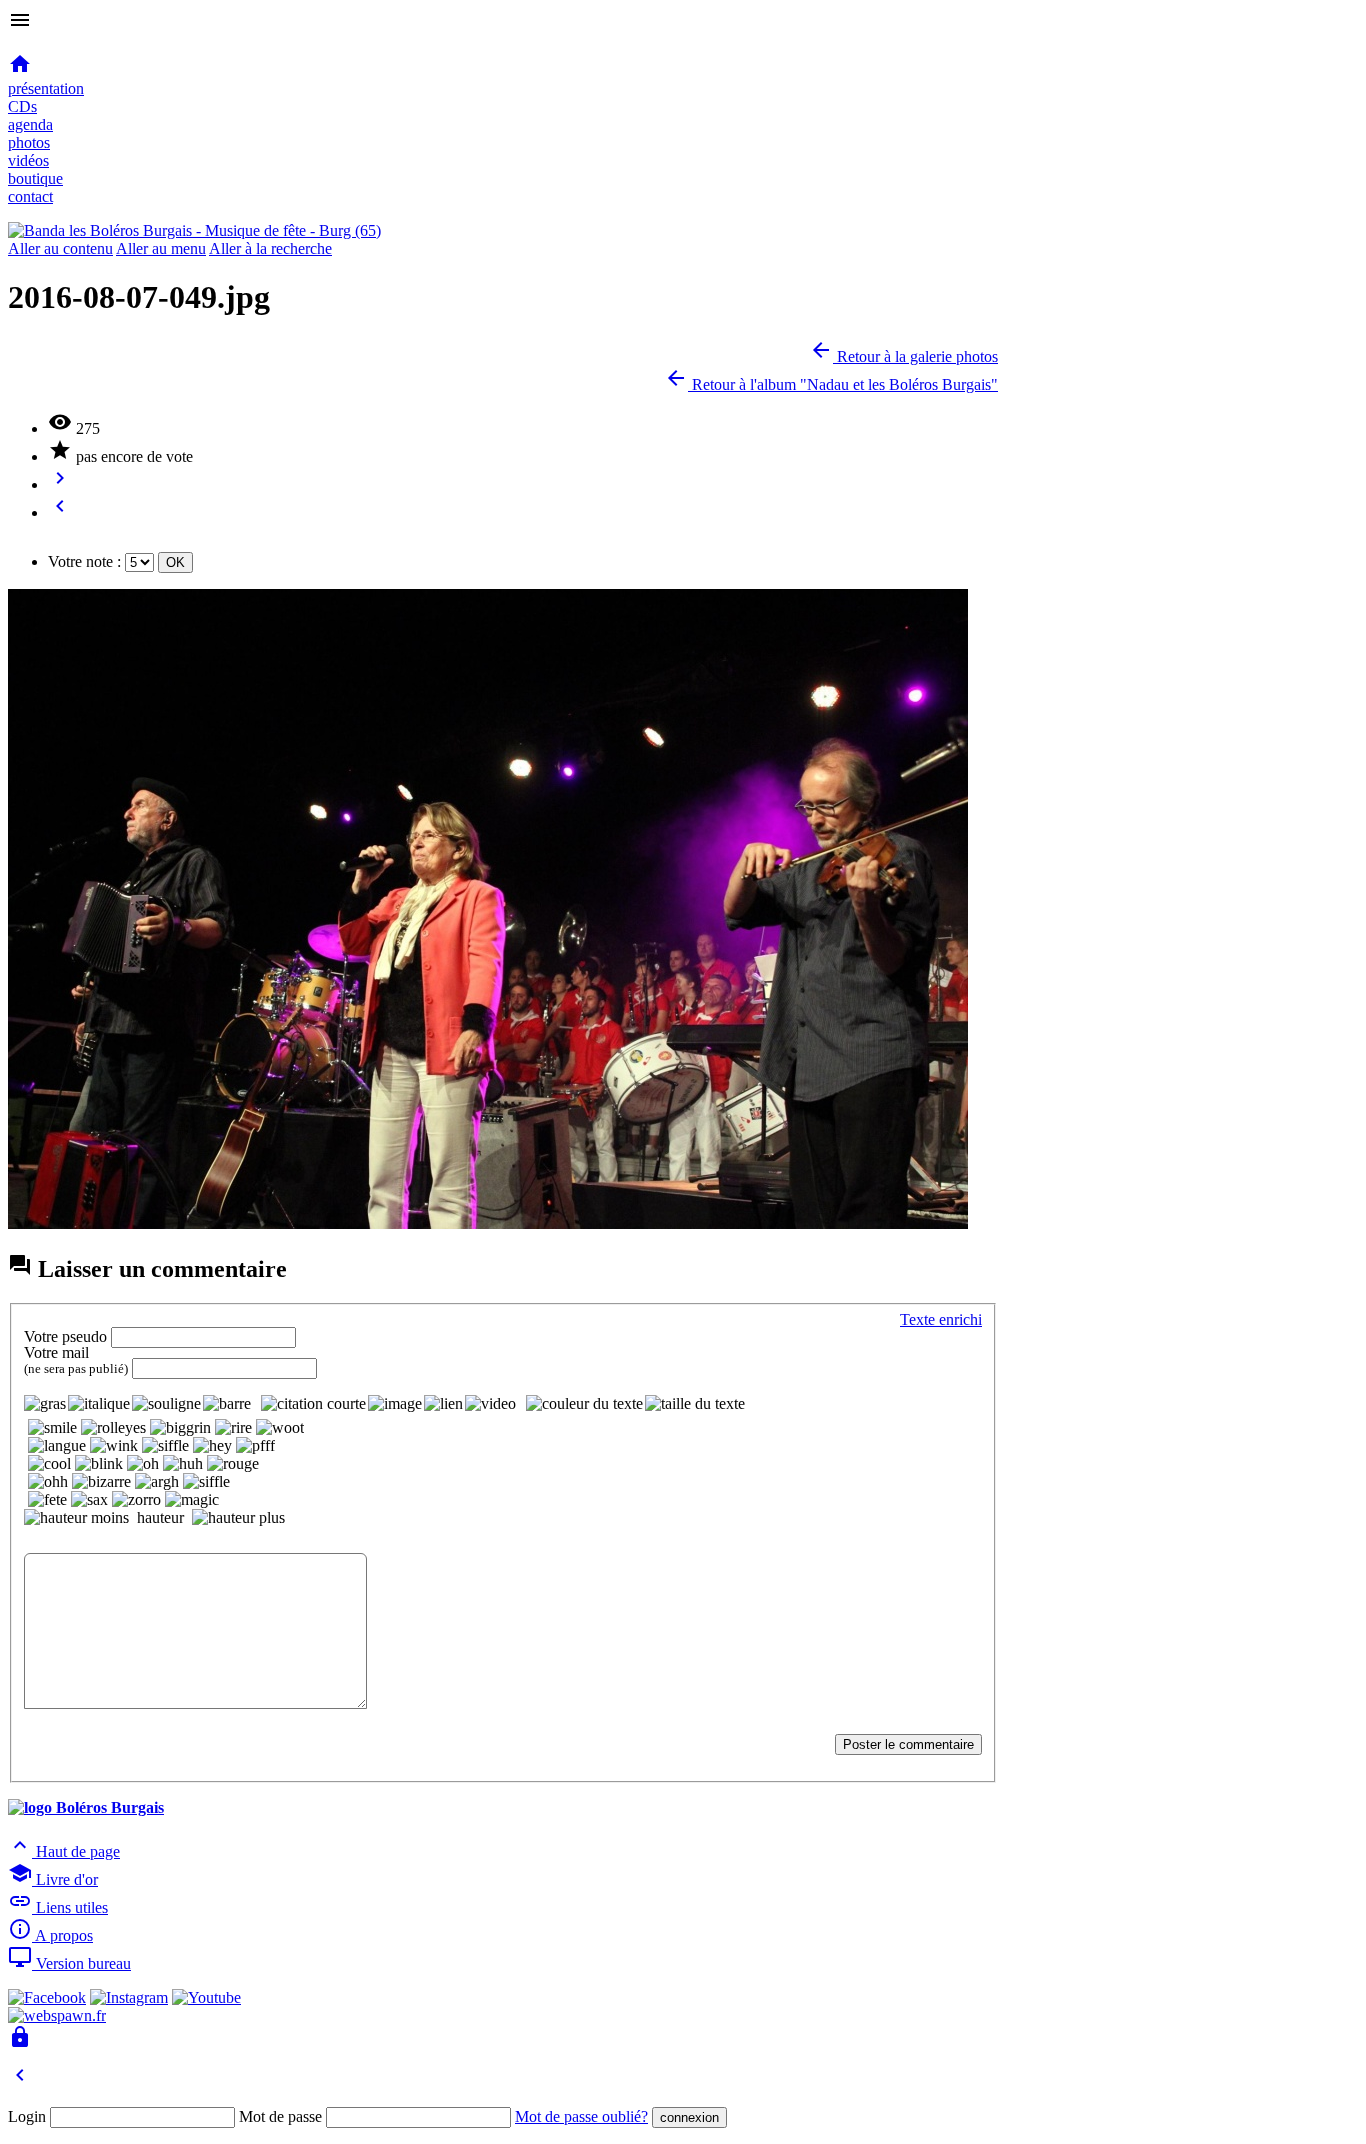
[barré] (227, 1404)
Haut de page (64, 1851)
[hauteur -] (76, 1518)
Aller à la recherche (270, 248)
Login (27, 2116)
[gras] (45, 1404)
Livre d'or (53, 1879)
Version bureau (69, 1963)
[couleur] (584, 1404)
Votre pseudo (65, 1336)
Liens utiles (58, 1907)
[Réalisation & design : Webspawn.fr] (57, 2015)
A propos (50, 1935)
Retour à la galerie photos (903, 356)
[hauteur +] (238, 1518)
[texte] (695, 1404)
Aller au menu (161, 248)
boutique (35, 178)
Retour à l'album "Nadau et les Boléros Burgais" (831, 384)
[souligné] (166, 1404)
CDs (22, 106)
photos (29, 142)
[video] (490, 1404)
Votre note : (84, 561)
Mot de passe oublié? (581, 2116)
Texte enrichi (941, 1319)
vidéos (28, 160)
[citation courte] (313, 1404)
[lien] (443, 1404)
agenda (30, 124)
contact (30, 196)
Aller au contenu (60, 248)
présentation (46, 88)
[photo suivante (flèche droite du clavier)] (488, 1223)
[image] (395, 1404)
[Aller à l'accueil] (194, 230)
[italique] (99, 1404)
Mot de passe (280, 2116)
